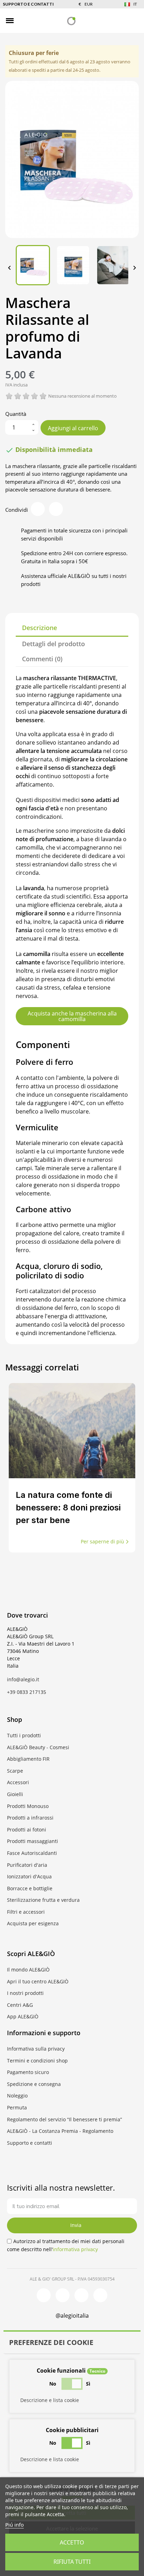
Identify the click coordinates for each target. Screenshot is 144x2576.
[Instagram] (63, 2295)
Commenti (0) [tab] (42, 659)
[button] (22, 21)
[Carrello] (133, 20)
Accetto (72, 2542)
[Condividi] (38, 509)
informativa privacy (75, 2249)
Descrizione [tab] (39, 628)
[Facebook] (44, 2295)
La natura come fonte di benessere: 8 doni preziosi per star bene (68, 1507)
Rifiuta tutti (72, 2562)
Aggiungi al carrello (73, 428)
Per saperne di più (102, 1541)
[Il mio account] (121, 21)
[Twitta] (56, 509)
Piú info (15, 2525)
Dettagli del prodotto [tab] (53, 644)
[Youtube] (100, 2295)
